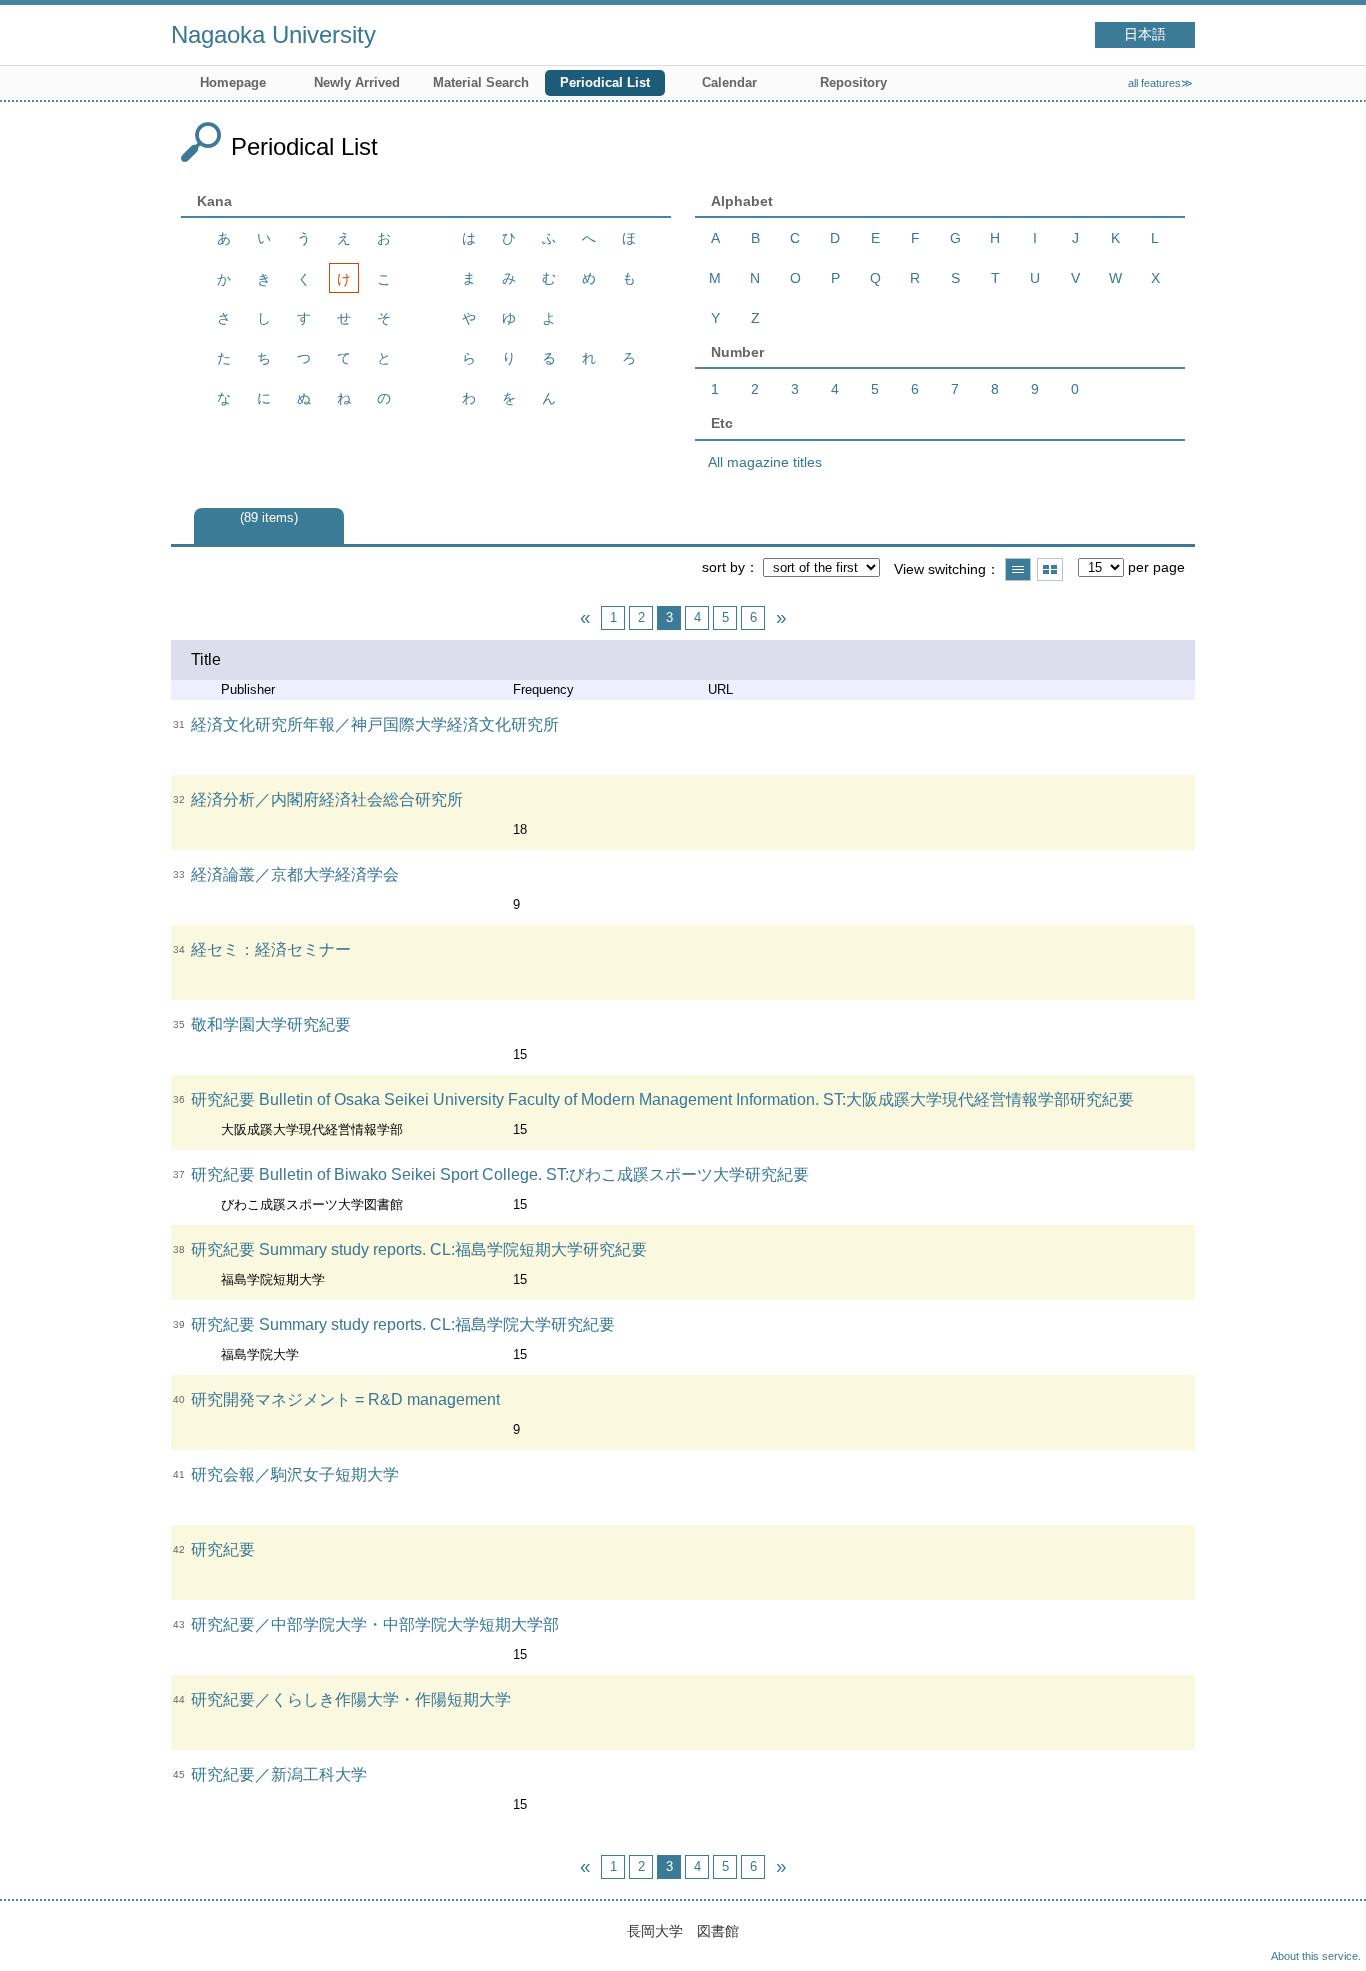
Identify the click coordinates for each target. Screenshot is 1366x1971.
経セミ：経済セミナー (271, 949)
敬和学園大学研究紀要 (271, 1024)
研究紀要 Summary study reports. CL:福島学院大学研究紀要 (403, 1324)
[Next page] (781, 618)
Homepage (233, 82)
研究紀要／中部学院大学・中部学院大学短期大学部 (375, 1624)
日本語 (1145, 34)
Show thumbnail (1050, 569)
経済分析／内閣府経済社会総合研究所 (327, 799)
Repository (853, 82)
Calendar (729, 82)
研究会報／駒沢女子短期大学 (295, 1474)
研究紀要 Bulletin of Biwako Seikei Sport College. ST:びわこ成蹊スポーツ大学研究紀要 (500, 1174)
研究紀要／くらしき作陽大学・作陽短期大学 (351, 1699)
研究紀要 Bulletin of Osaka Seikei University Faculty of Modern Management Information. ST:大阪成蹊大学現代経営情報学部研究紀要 (662, 1099)
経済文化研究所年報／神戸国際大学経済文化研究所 (375, 724)
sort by (723, 567)
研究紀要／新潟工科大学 (279, 1774)
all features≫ (1160, 83)
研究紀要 (223, 1549)
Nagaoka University (273, 34)
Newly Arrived (357, 82)
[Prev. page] (585, 618)
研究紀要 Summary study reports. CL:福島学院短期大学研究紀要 (419, 1249)
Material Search (481, 82)
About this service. (1316, 1956)
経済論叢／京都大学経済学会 (295, 874)
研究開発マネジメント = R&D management (345, 1399)
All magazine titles (765, 462)
